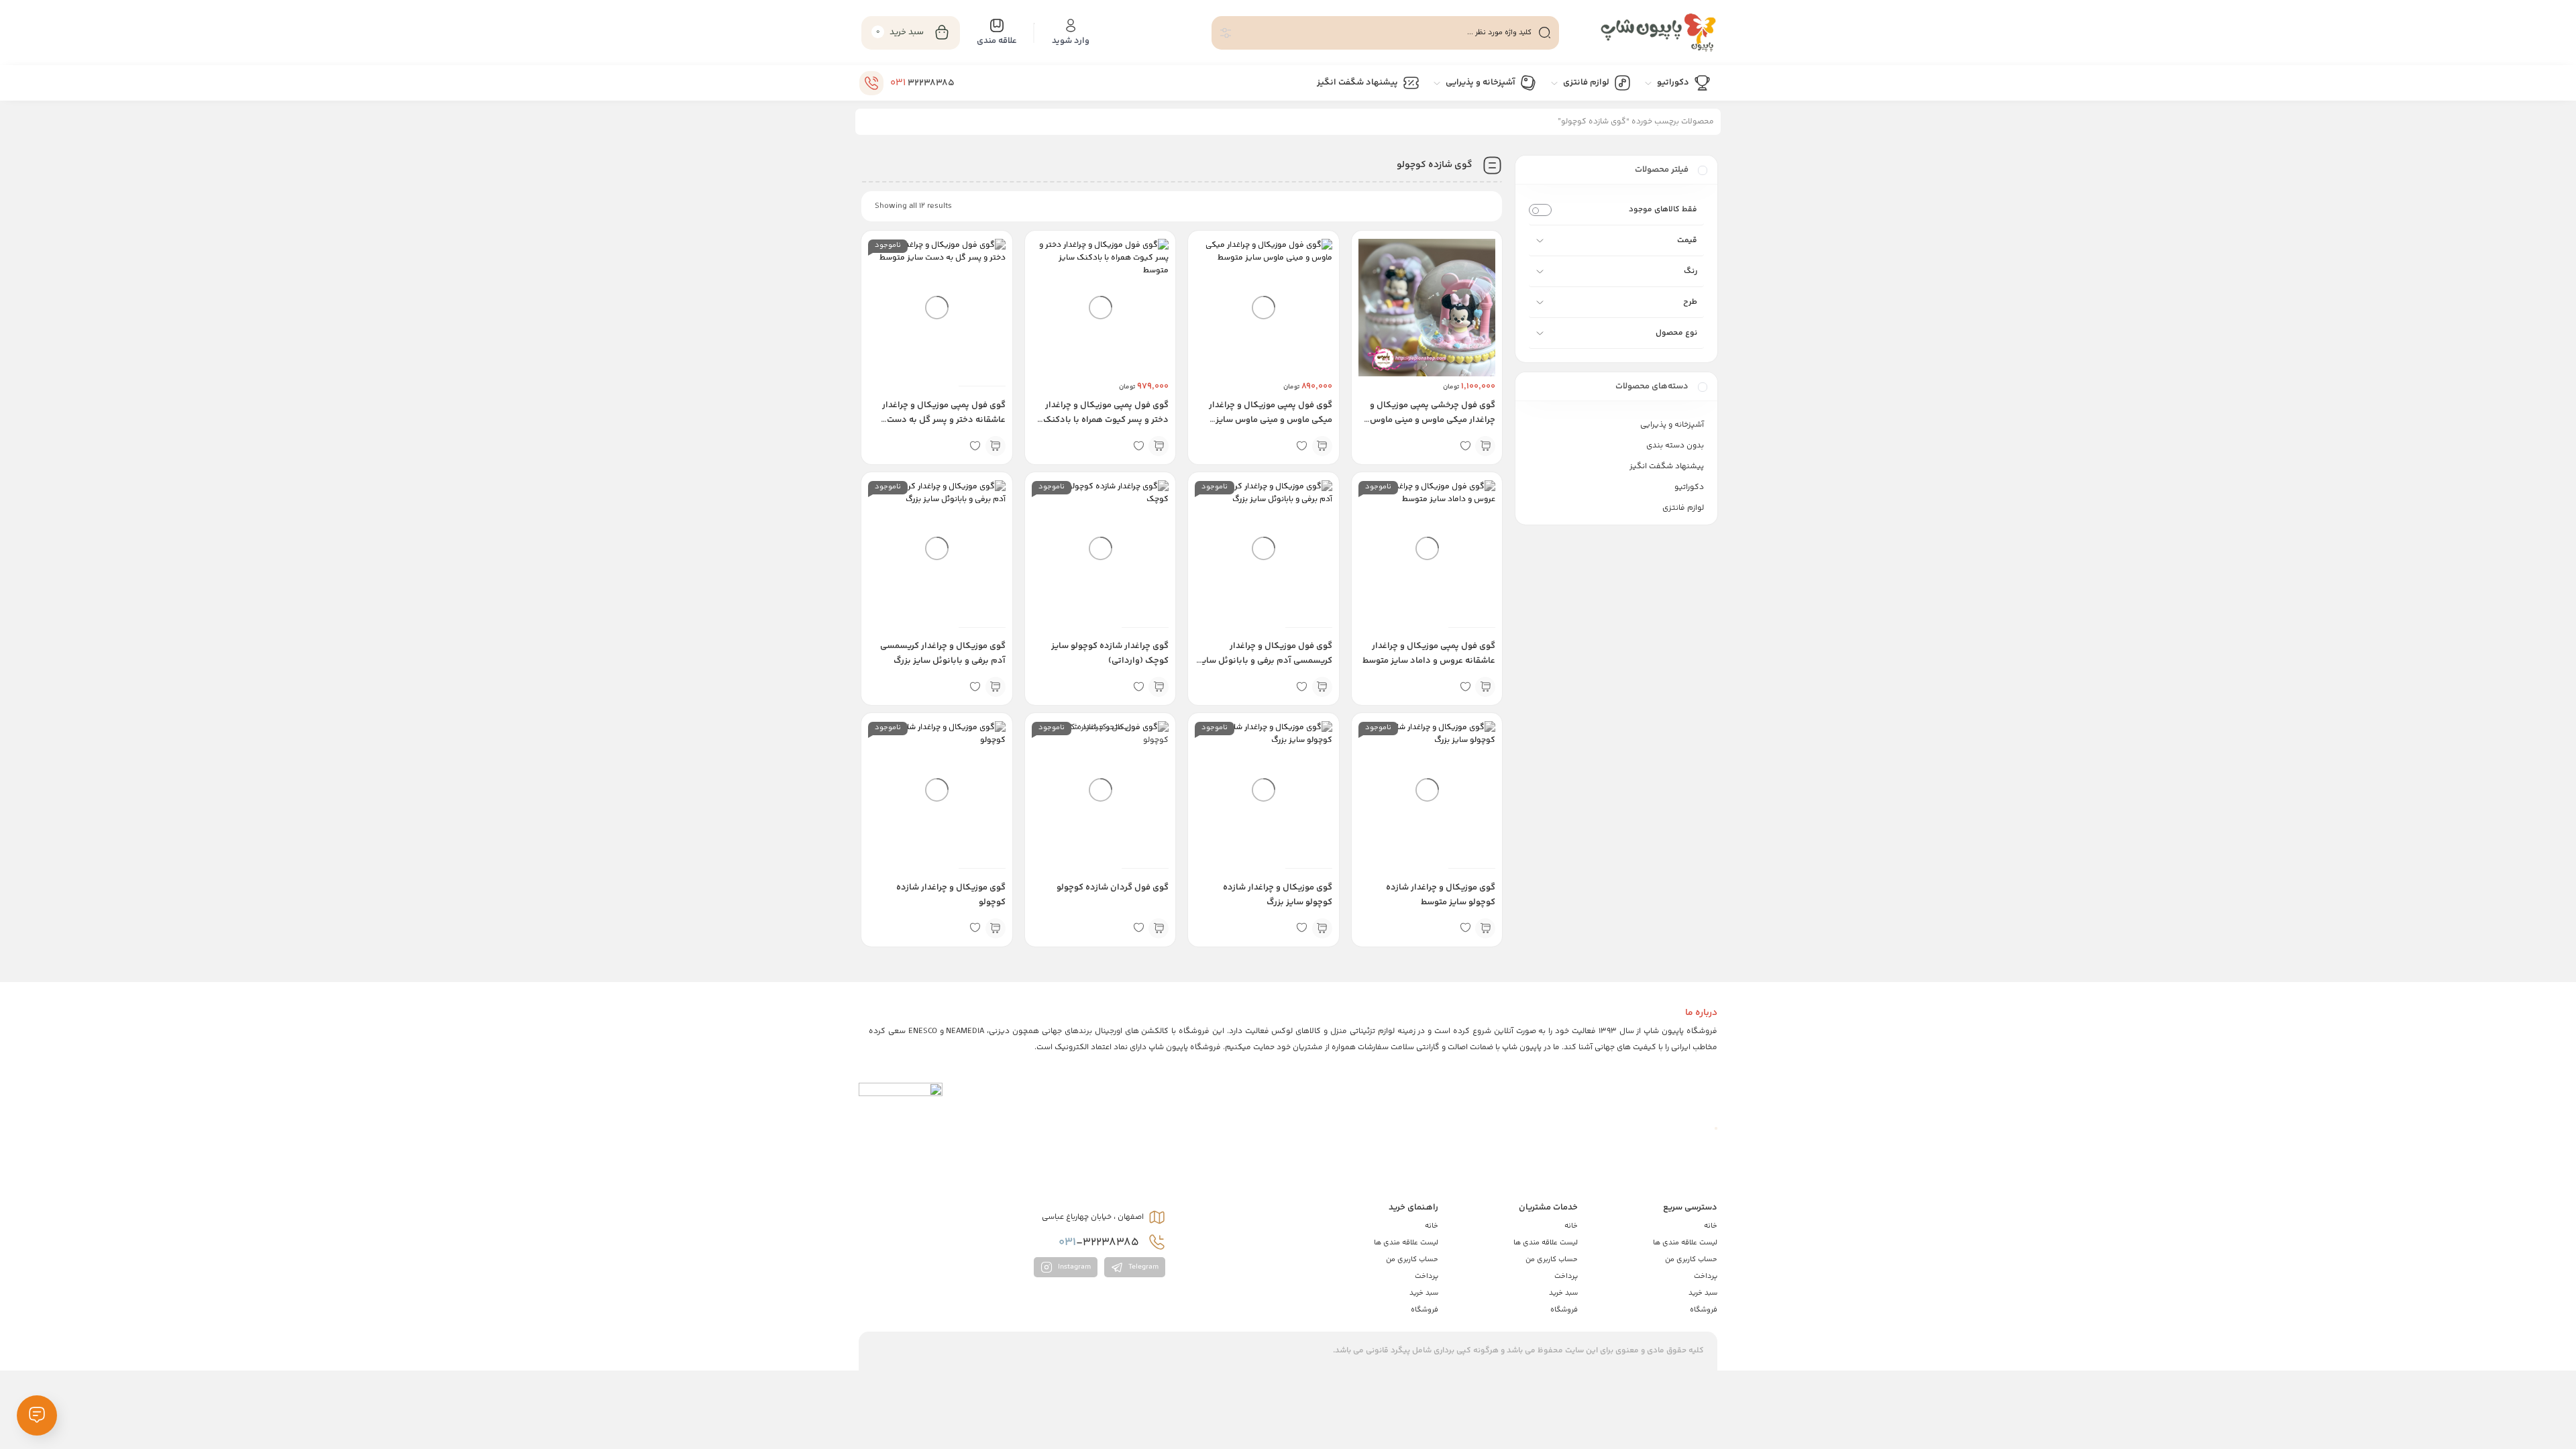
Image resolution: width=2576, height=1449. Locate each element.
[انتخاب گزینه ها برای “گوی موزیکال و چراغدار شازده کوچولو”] (996, 928)
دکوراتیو (1689, 487)
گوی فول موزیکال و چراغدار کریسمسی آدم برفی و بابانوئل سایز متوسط (1266, 661)
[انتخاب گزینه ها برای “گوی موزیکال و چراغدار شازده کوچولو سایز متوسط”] (1485, 928)
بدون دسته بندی (1675, 446)
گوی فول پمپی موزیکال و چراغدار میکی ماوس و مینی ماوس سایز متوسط (1271, 420)
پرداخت (1706, 1276)
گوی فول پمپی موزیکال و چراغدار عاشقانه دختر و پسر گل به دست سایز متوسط (944, 420)
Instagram (1073, 1267)
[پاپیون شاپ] (1645, 33)
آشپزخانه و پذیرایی (1672, 425)
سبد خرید (1703, 1293)
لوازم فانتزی (1683, 508)
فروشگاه (1704, 1310)
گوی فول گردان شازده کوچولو (1113, 888)
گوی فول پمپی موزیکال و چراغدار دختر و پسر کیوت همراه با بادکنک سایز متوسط (1106, 420)
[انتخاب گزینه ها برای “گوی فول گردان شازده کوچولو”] (1159, 928)
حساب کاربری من (1691, 1259)
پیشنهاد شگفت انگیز (1667, 467)
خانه (1711, 1226)
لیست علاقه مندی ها (1685, 1243)
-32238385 (1100, 1242)
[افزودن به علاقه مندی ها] (1465, 446)
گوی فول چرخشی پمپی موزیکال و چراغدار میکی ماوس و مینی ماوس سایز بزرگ (1433, 420)
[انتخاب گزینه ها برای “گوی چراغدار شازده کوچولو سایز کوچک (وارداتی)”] (1159, 687)
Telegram (1142, 1267)
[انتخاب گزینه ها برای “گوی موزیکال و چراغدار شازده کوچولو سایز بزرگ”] (1322, 928)
